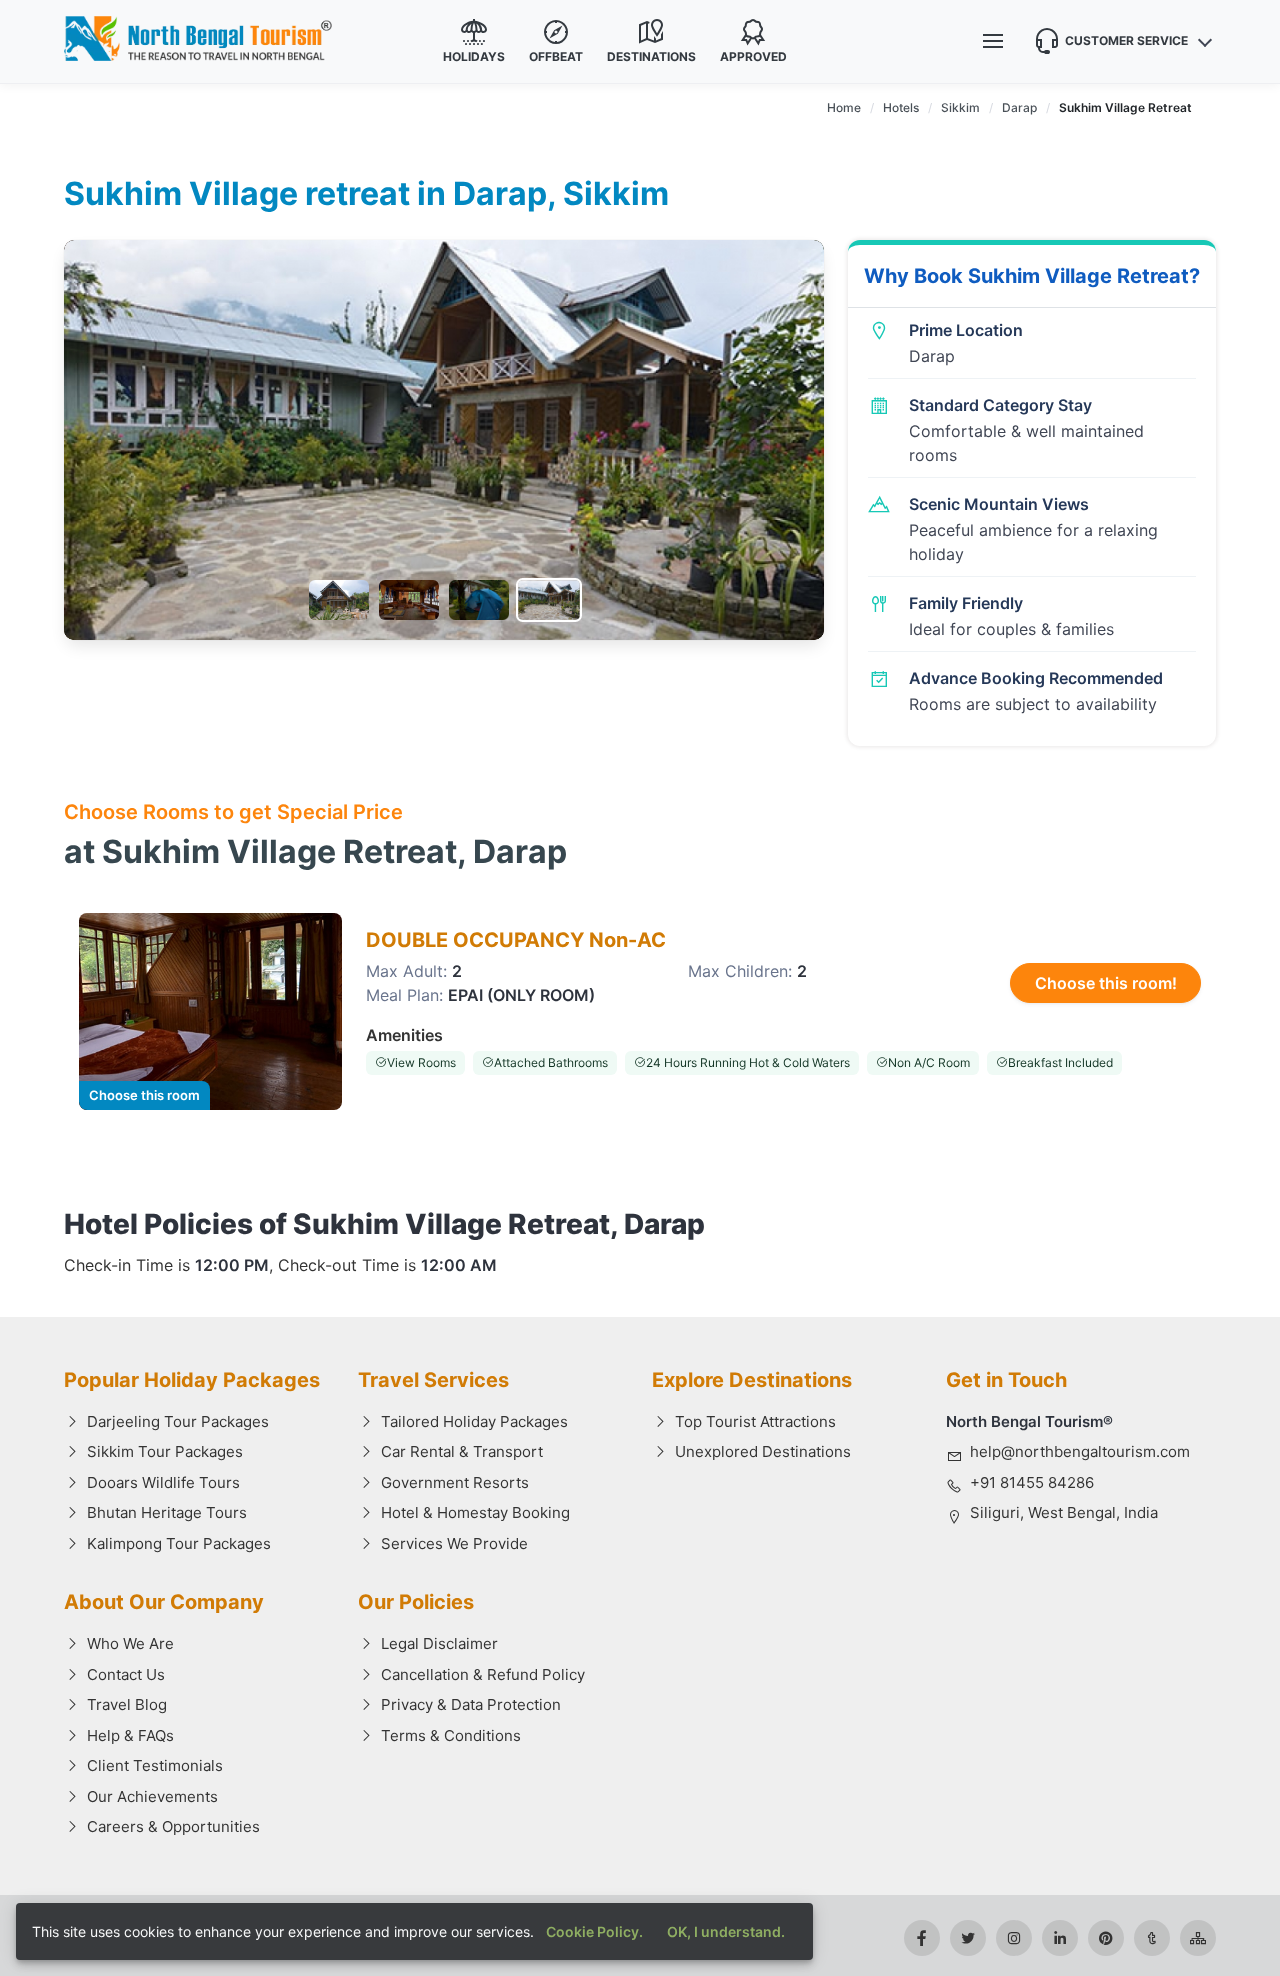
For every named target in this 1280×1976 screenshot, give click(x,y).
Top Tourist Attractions (755, 1421)
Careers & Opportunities (173, 1826)
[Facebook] (922, 1938)
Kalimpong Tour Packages (179, 1543)
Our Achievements (152, 1796)
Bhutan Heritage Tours (167, 1512)
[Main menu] (993, 41)
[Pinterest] (1106, 1938)
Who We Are (130, 1643)
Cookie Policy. (594, 1931)
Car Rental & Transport (462, 1451)
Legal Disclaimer (439, 1643)
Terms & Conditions (451, 1735)
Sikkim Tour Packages (165, 1451)
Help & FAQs (130, 1735)
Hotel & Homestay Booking (475, 1512)
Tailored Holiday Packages (474, 1421)
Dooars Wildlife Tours (163, 1482)
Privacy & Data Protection (471, 1704)
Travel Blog (127, 1704)
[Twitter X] (968, 1938)
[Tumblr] (1152, 1938)
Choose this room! (1106, 983)
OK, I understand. (726, 1931)
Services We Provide (454, 1543)
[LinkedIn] (1060, 1938)
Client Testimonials (155, 1765)
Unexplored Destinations (763, 1451)
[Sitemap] (1198, 1938)
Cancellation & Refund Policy (483, 1674)
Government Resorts (455, 1482)
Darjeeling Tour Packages (178, 1421)
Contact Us (126, 1674)
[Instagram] (1014, 1938)
